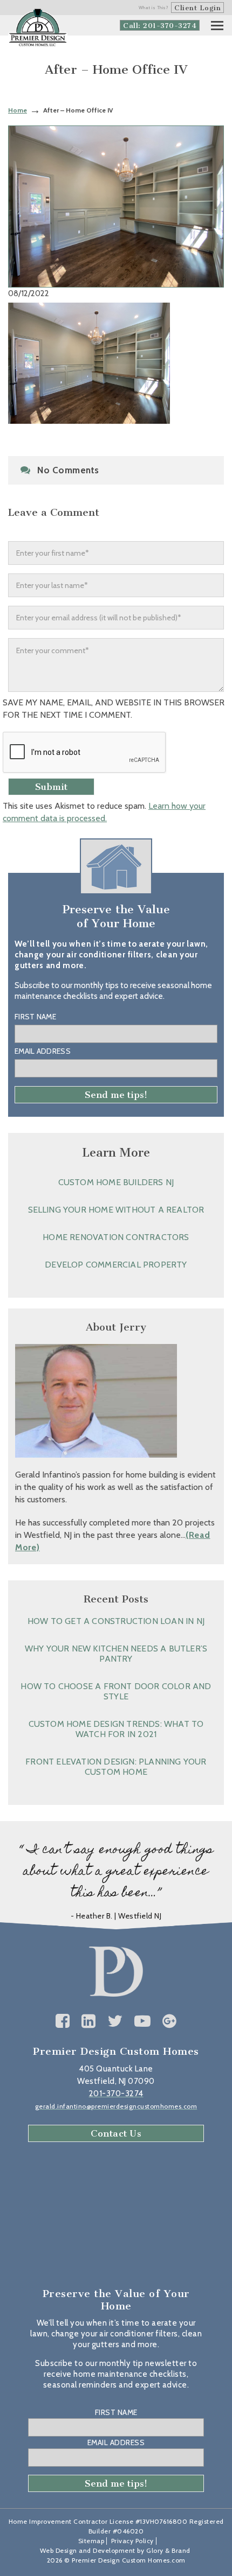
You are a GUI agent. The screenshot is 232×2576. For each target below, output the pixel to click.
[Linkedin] (89, 2021)
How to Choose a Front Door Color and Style (116, 1691)
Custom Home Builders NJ (116, 1182)
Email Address (43, 1051)
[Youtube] (143, 2021)
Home (18, 110)
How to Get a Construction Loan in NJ (116, 1621)
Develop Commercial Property (116, 1265)
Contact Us (116, 2133)
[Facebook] (63, 2021)
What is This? (154, 8)
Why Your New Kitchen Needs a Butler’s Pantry (116, 1654)
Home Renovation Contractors (116, 1237)
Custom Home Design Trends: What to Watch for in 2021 (116, 1729)
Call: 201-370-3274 (160, 26)
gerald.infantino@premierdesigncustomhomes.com (116, 2106)
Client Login (197, 8)
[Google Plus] (170, 2021)
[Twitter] (115, 2021)
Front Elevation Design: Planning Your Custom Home (116, 1767)
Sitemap (91, 2541)
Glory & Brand (168, 2550)
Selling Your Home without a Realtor (116, 1210)
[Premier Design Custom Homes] (38, 28)
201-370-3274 (116, 2094)
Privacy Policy (132, 2541)
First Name (35, 1017)
